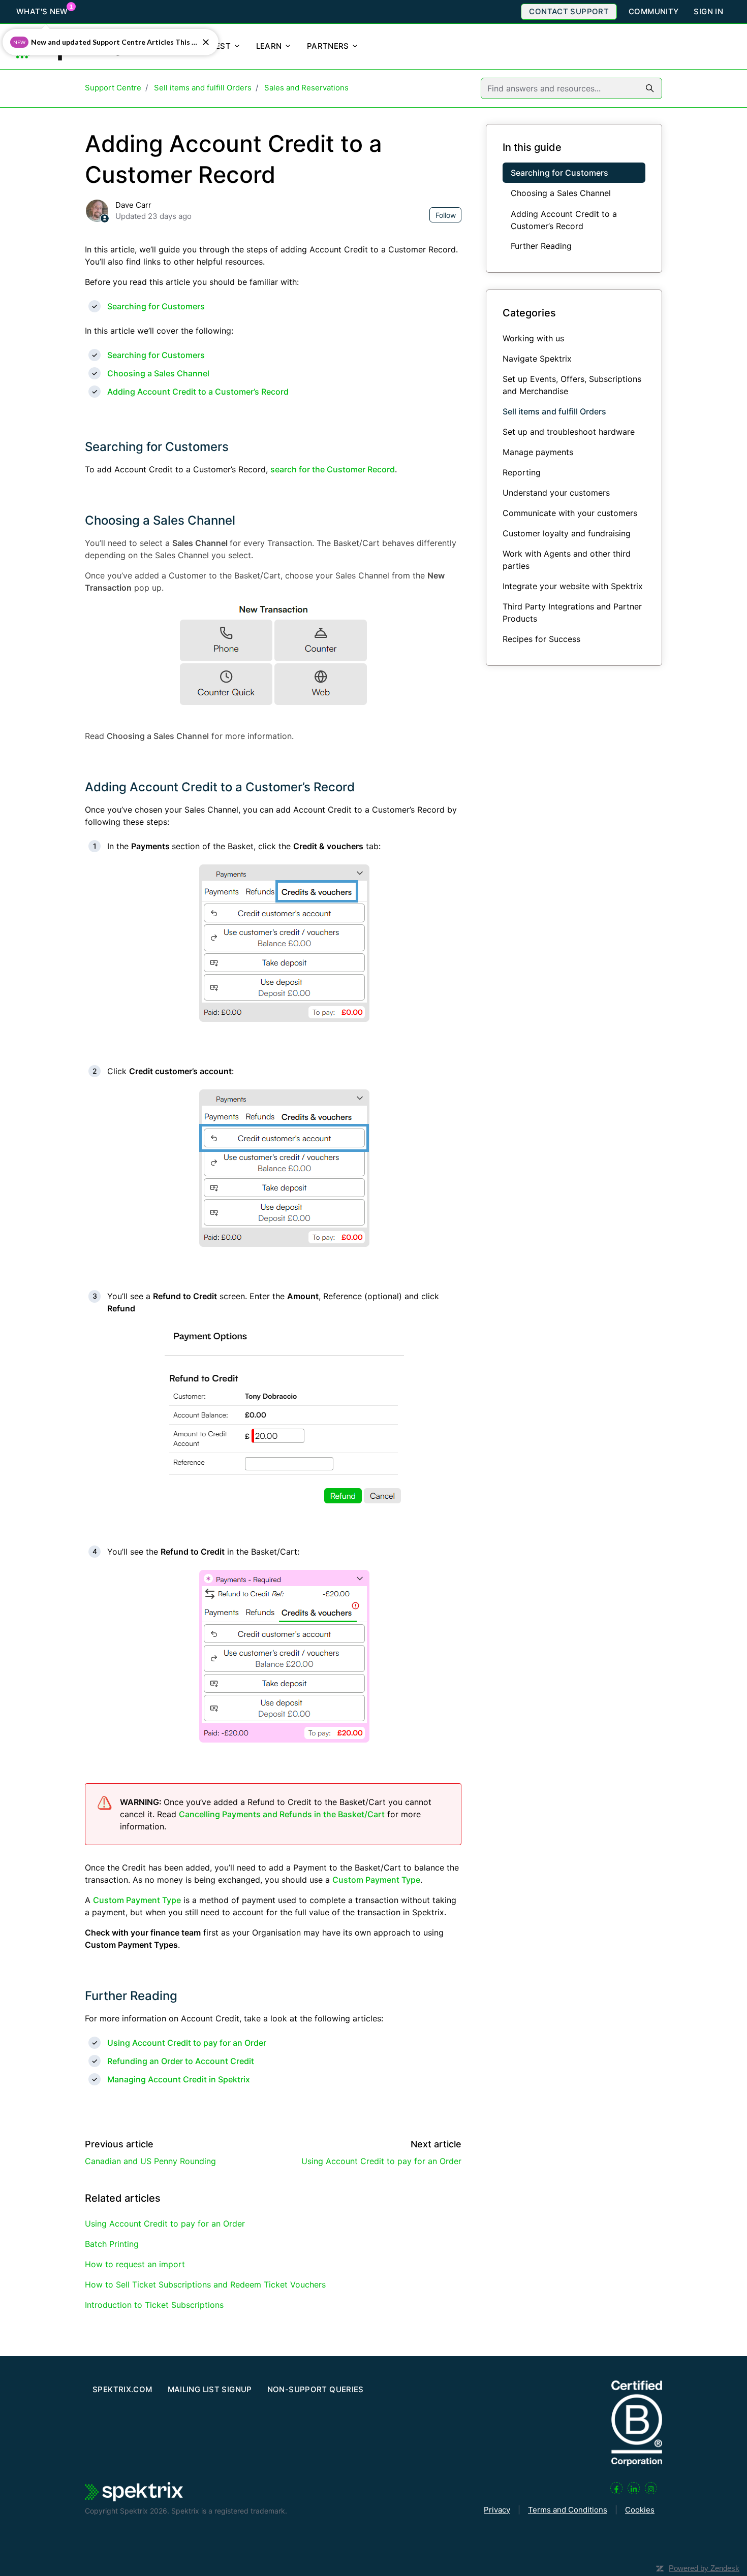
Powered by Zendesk (704, 2568)
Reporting (522, 472)
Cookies (640, 2510)
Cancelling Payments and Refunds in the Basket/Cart (282, 1814)
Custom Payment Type (376, 1880)
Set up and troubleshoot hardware (569, 432)
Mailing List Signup (210, 2389)
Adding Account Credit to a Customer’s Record (198, 392)
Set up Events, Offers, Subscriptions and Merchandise (572, 385)
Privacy (497, 2510)
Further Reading (131, 1996)
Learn (270, 46)
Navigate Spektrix (537, 359)
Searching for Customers (156, 306)
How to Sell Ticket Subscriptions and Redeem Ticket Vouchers (205, 2284)
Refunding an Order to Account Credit (181, 2061)
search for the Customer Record (333, 469)
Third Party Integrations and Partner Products (572, 613)
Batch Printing (112, 2244)
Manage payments (538, 452)
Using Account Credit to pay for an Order (187, 2043)
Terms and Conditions (568, 2510)
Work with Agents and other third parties (567, 560)
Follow (446, 215)
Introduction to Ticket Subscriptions (154, 2305)
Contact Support (569, 11)
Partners (329, 46)
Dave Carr (133, 205)
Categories (529, 312)
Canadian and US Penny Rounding (150, 2161)
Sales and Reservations (306, 88)
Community (653, 11)
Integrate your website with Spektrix (573, 586)
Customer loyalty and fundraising (567, 533)
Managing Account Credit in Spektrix (179, 2079)
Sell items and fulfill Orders (203, 88)
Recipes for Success (541, 639)
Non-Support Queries (316, 2389)
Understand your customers (556, 493)
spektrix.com (122, 2389)
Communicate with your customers (570, 513)
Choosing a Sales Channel (158, 373)
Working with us (533, 338)
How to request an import (135, 2264)
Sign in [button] (708, 11)
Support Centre (113, 88)
